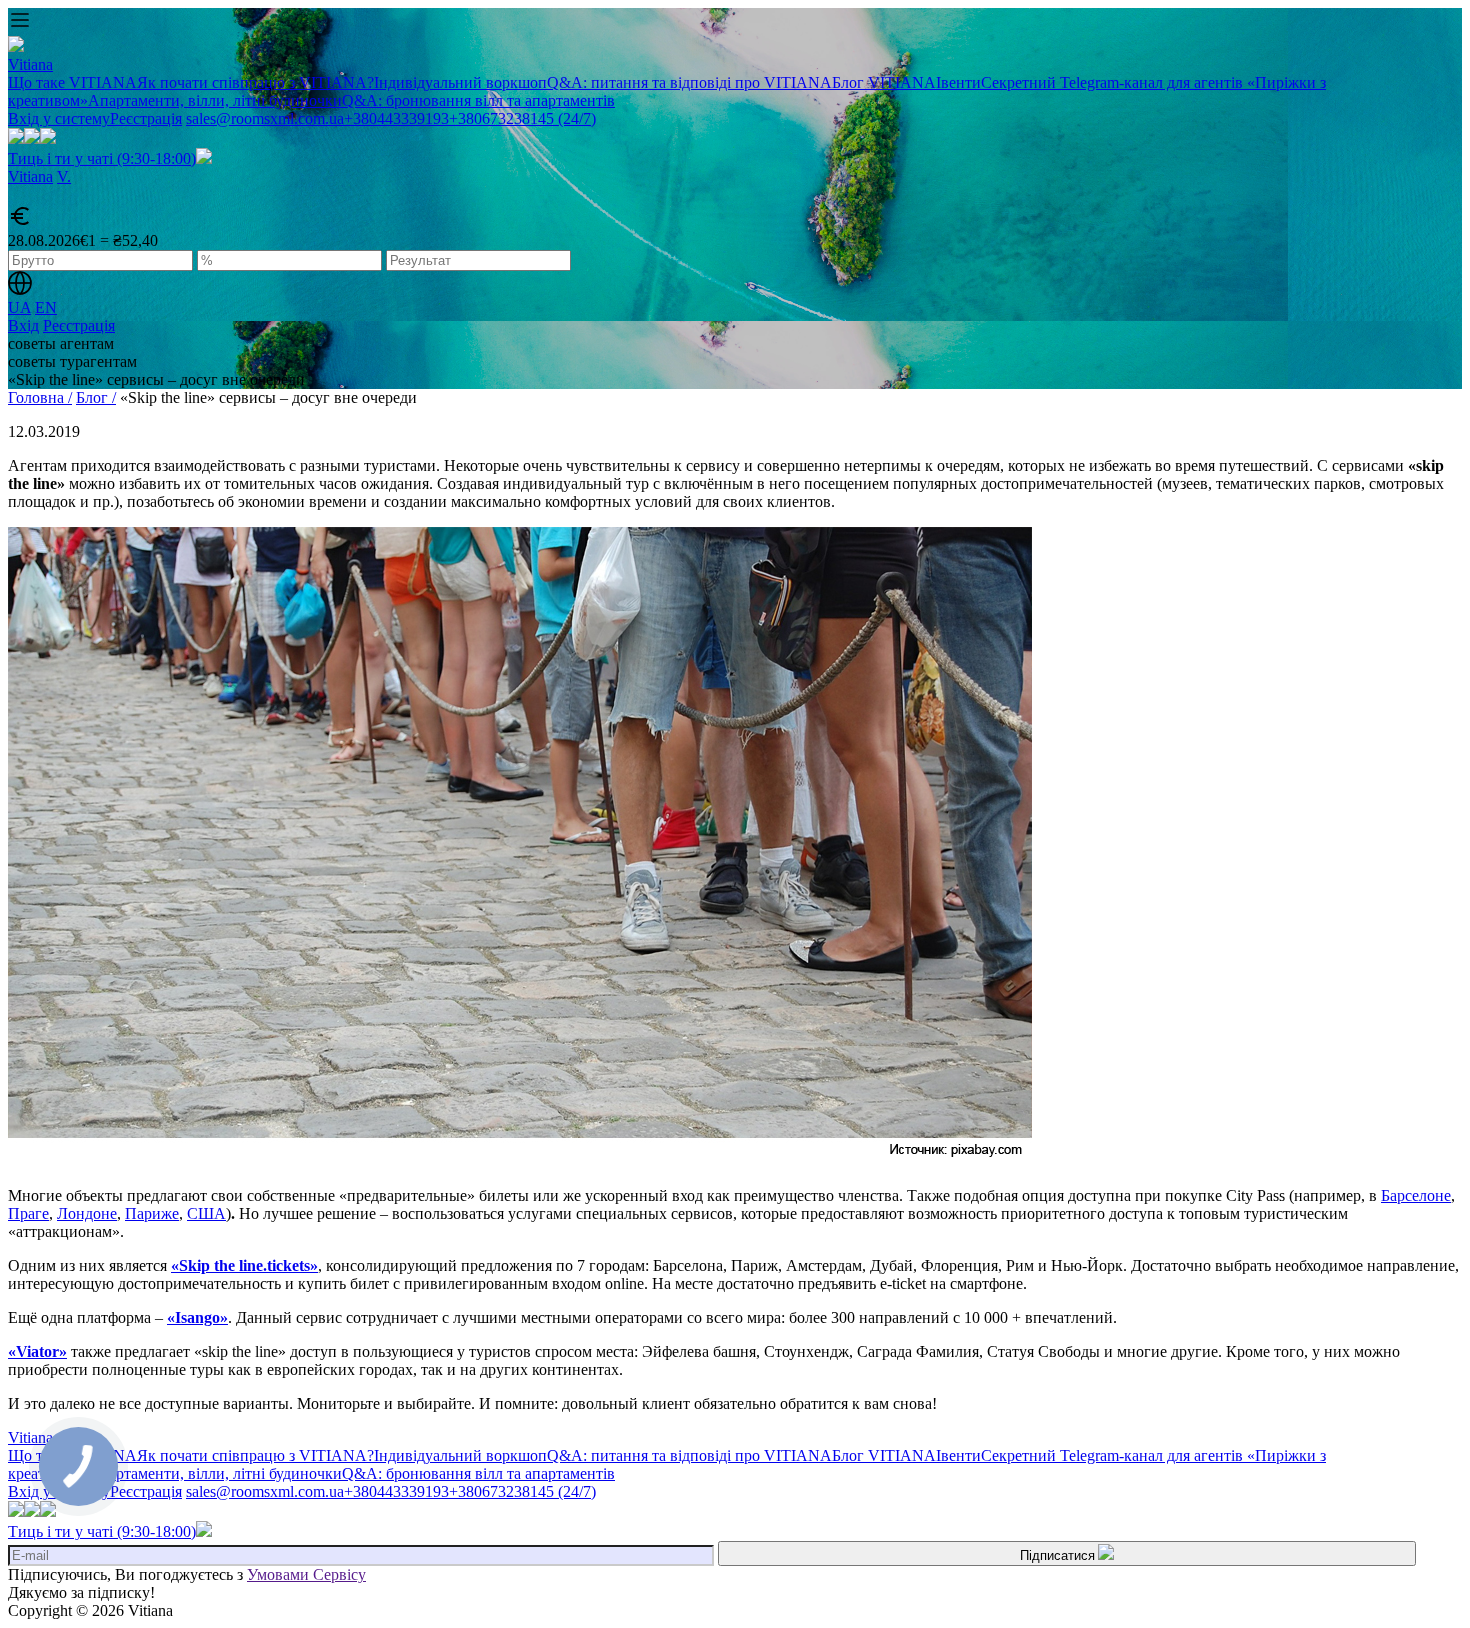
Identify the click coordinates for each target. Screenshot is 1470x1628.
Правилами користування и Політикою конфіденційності (719, 515)
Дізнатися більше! (735, 606)
